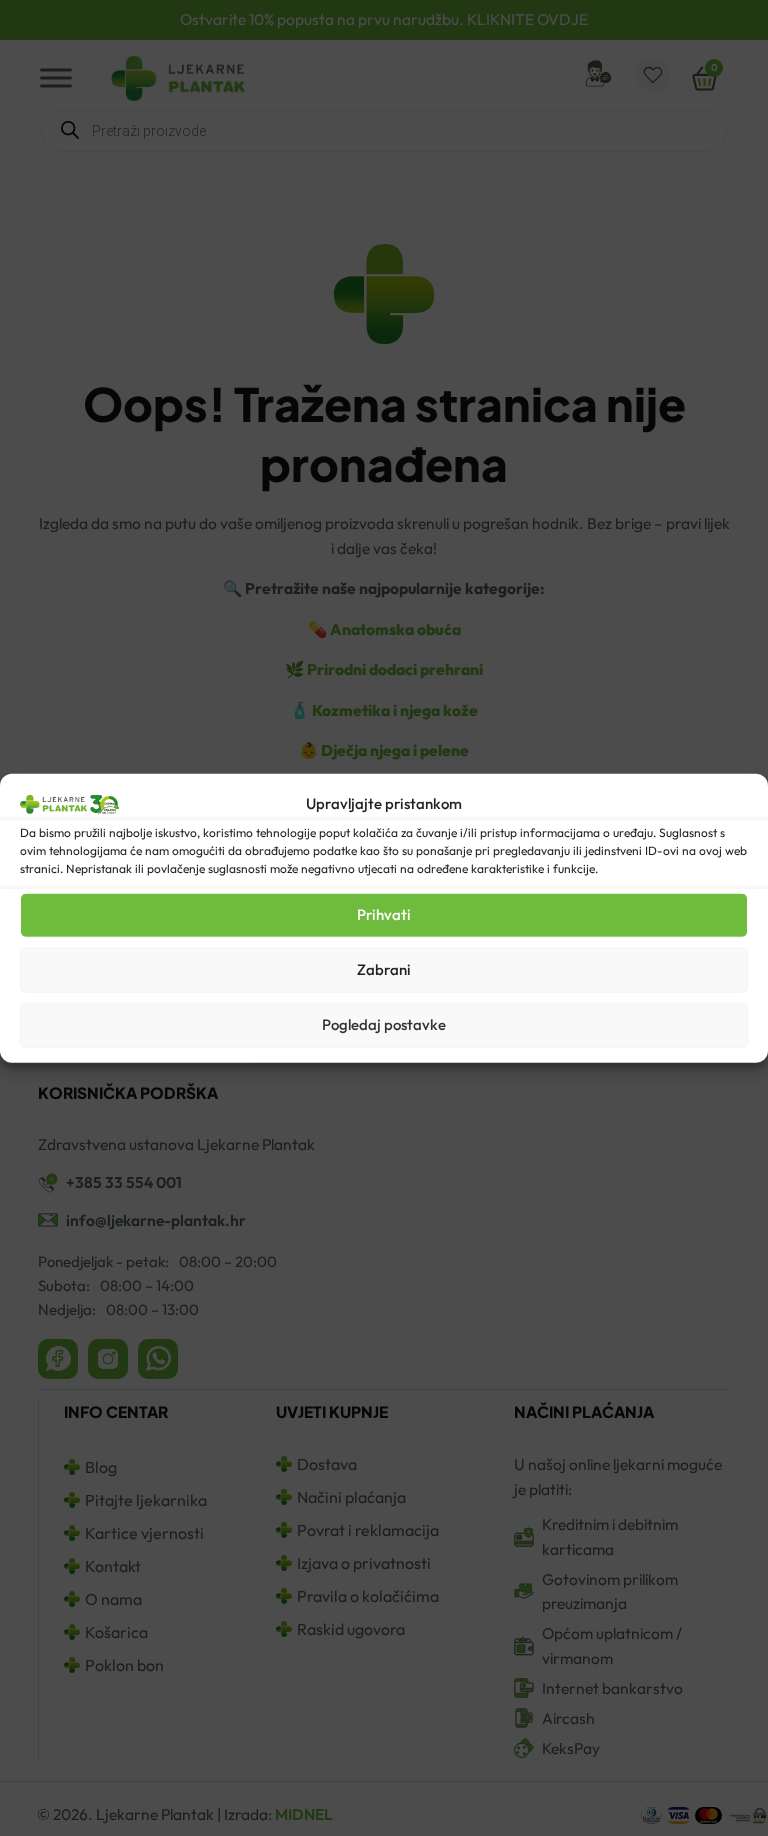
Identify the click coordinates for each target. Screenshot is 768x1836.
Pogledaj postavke (384, 1024)
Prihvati (384, 914)
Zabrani (384, 969)
